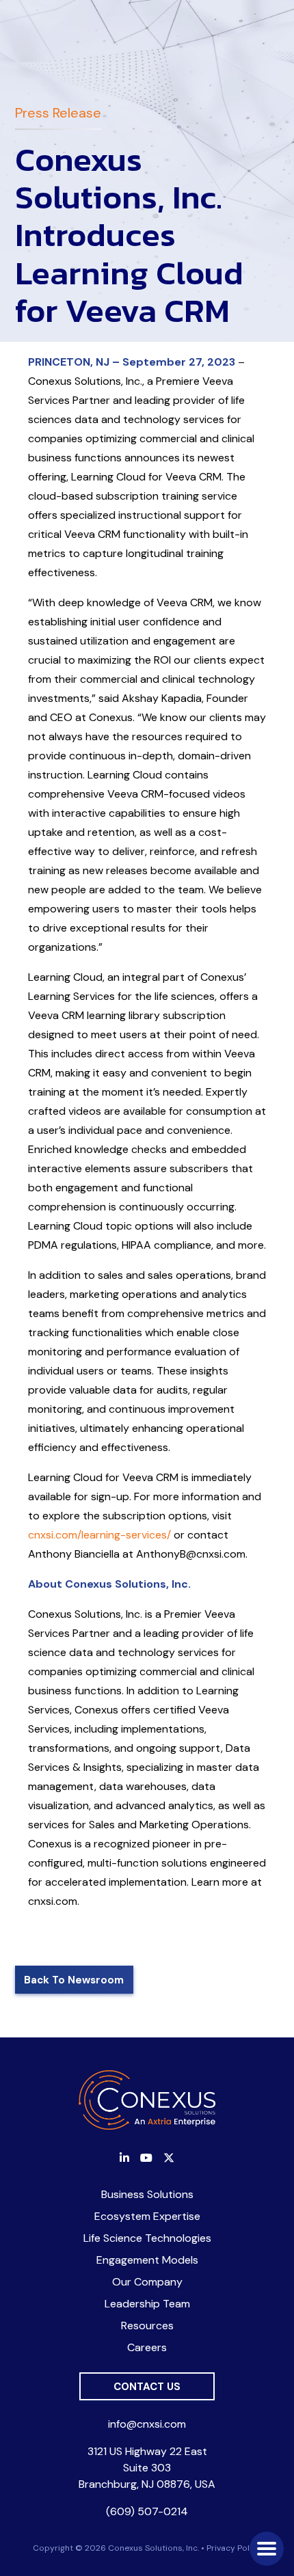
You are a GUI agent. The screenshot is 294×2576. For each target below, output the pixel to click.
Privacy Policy (234, 2548)
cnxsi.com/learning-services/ (99, 1535)
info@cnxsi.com (147, 2424)
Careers (147, 2347)
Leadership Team (147, 2304)
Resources (147, 2326)
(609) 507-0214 (147, 2511)
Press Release (58, 113)
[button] (267, 2549)
